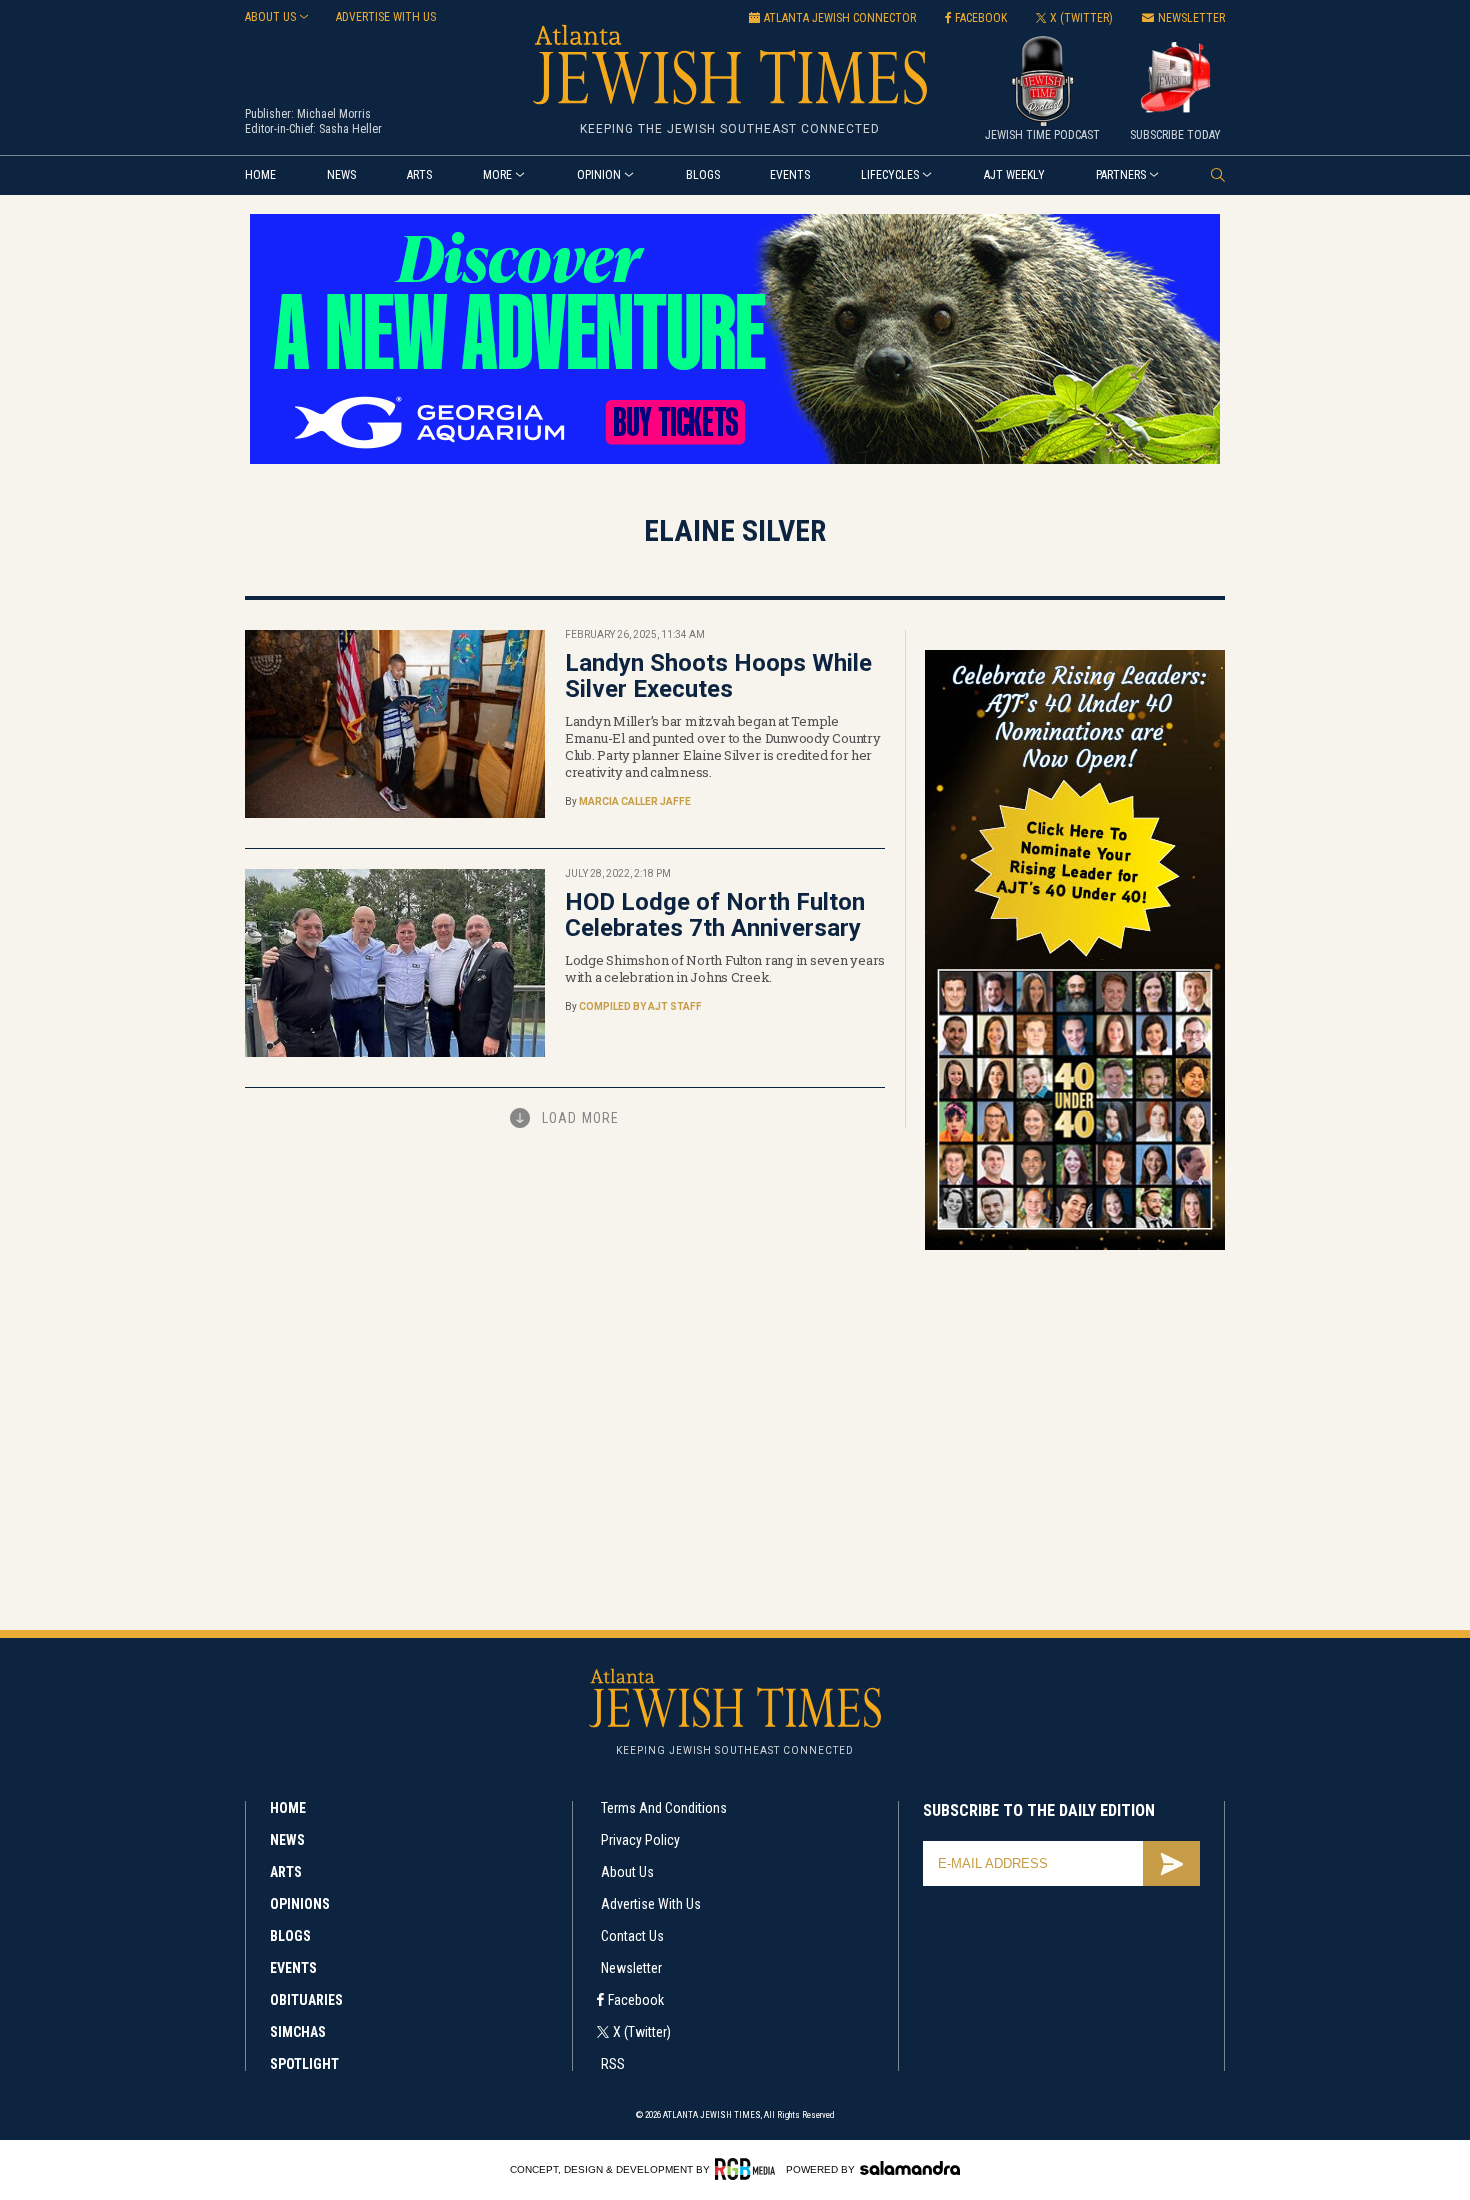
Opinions (300, 1904)
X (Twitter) (642, 2032)
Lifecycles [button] (890, 175)
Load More (580, 1118)
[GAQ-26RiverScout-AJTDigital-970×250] (735, 460)
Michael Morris (334, 114)
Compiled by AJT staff (640, 1006)
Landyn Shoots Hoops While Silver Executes (718, 676)
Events (790, 175)
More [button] (497, 175)
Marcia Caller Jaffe (635, 801)
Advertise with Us (651, 1904)
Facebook (636, 2000)
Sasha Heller (350, 129)
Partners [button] (1121, 175)
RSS (613, 2064)
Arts (419, 175)
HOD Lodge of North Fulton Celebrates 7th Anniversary (715, 915)
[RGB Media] (748, 2169)
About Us (627, 1872)
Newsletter (631, 1968)
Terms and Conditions (664, 1808)
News (341, 175)
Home (260, 175)
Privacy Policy (640, 1840)
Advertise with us (386, 17)
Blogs (703, 175)
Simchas (298, 2032)
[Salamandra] (910, 2168)
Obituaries (306, 2000)
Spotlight (304, 2064)
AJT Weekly (1014, 175)
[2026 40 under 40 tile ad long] (1075, 1246)
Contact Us (632, 1936)
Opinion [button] (599, 175)
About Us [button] (270, 17)
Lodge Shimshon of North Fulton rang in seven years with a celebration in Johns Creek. (725, 968)
